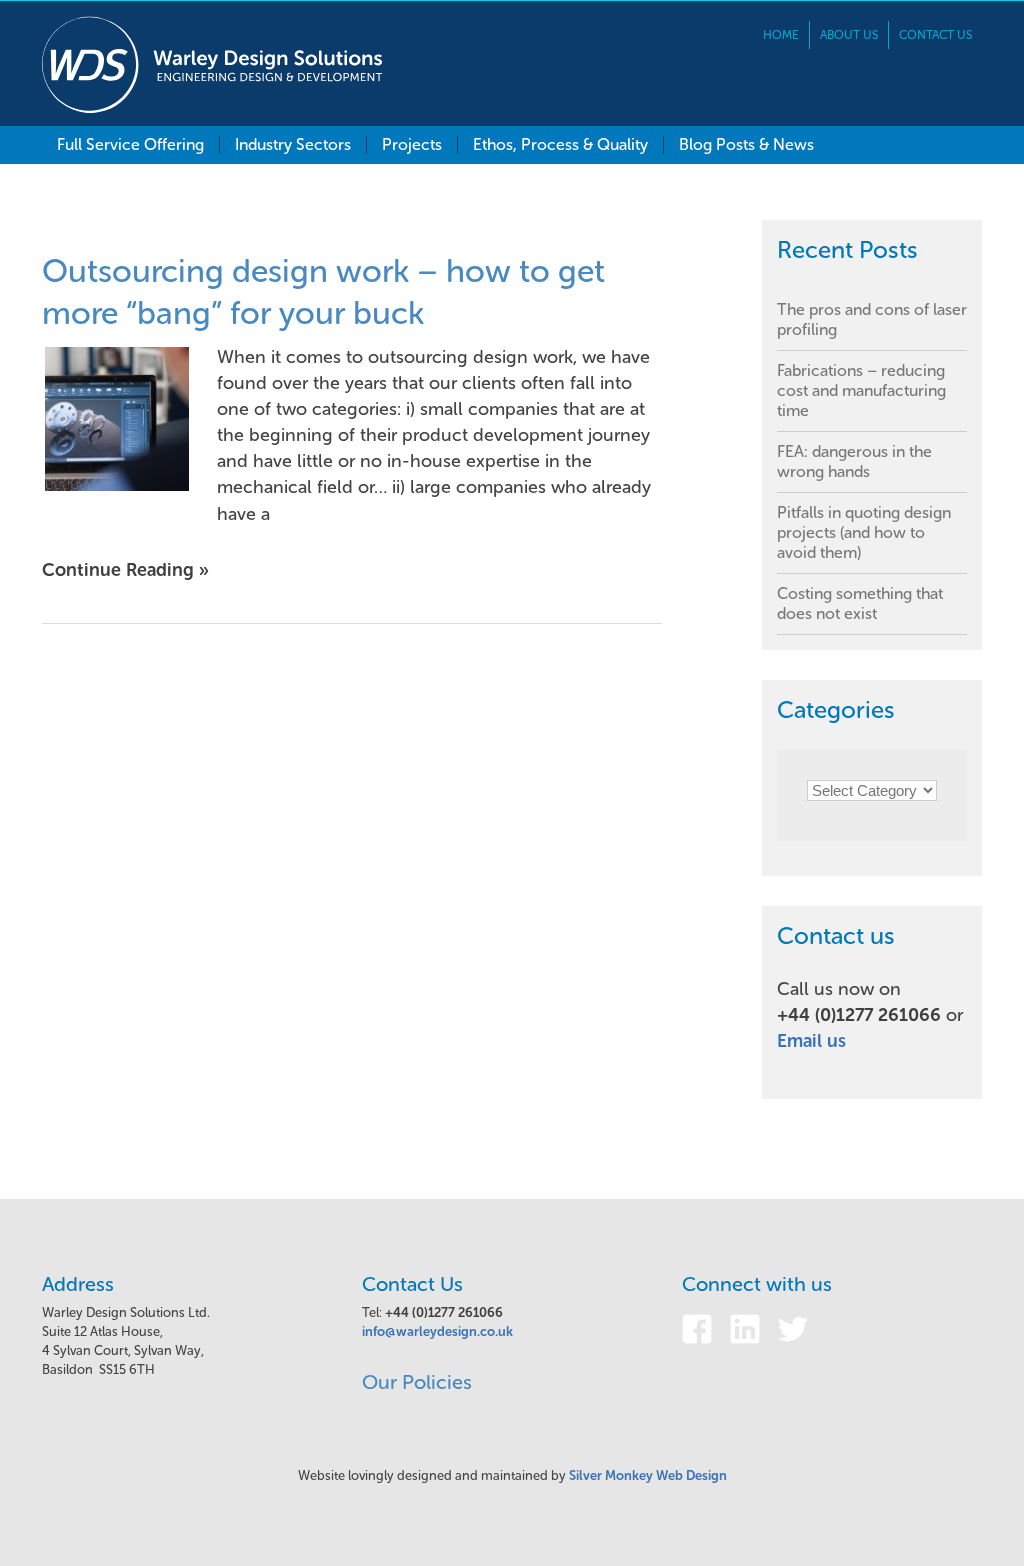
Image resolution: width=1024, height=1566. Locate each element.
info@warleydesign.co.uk (437, 1331)
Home (781, 35)
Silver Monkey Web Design (648, 1475)
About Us (849, 35)
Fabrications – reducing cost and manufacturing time (861, 390)
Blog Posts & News (746, 145)
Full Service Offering (130, 145)
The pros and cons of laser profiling (872, 319)
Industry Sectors (293, 145)
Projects (412, 145)
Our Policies (417, 1382)
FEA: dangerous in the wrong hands (854, 461)
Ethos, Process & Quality (560, 145)
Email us (811, 1041)
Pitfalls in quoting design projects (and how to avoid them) (864, 532)
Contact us (935, 35)
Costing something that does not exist (860, 603)
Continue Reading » (125, 570)
